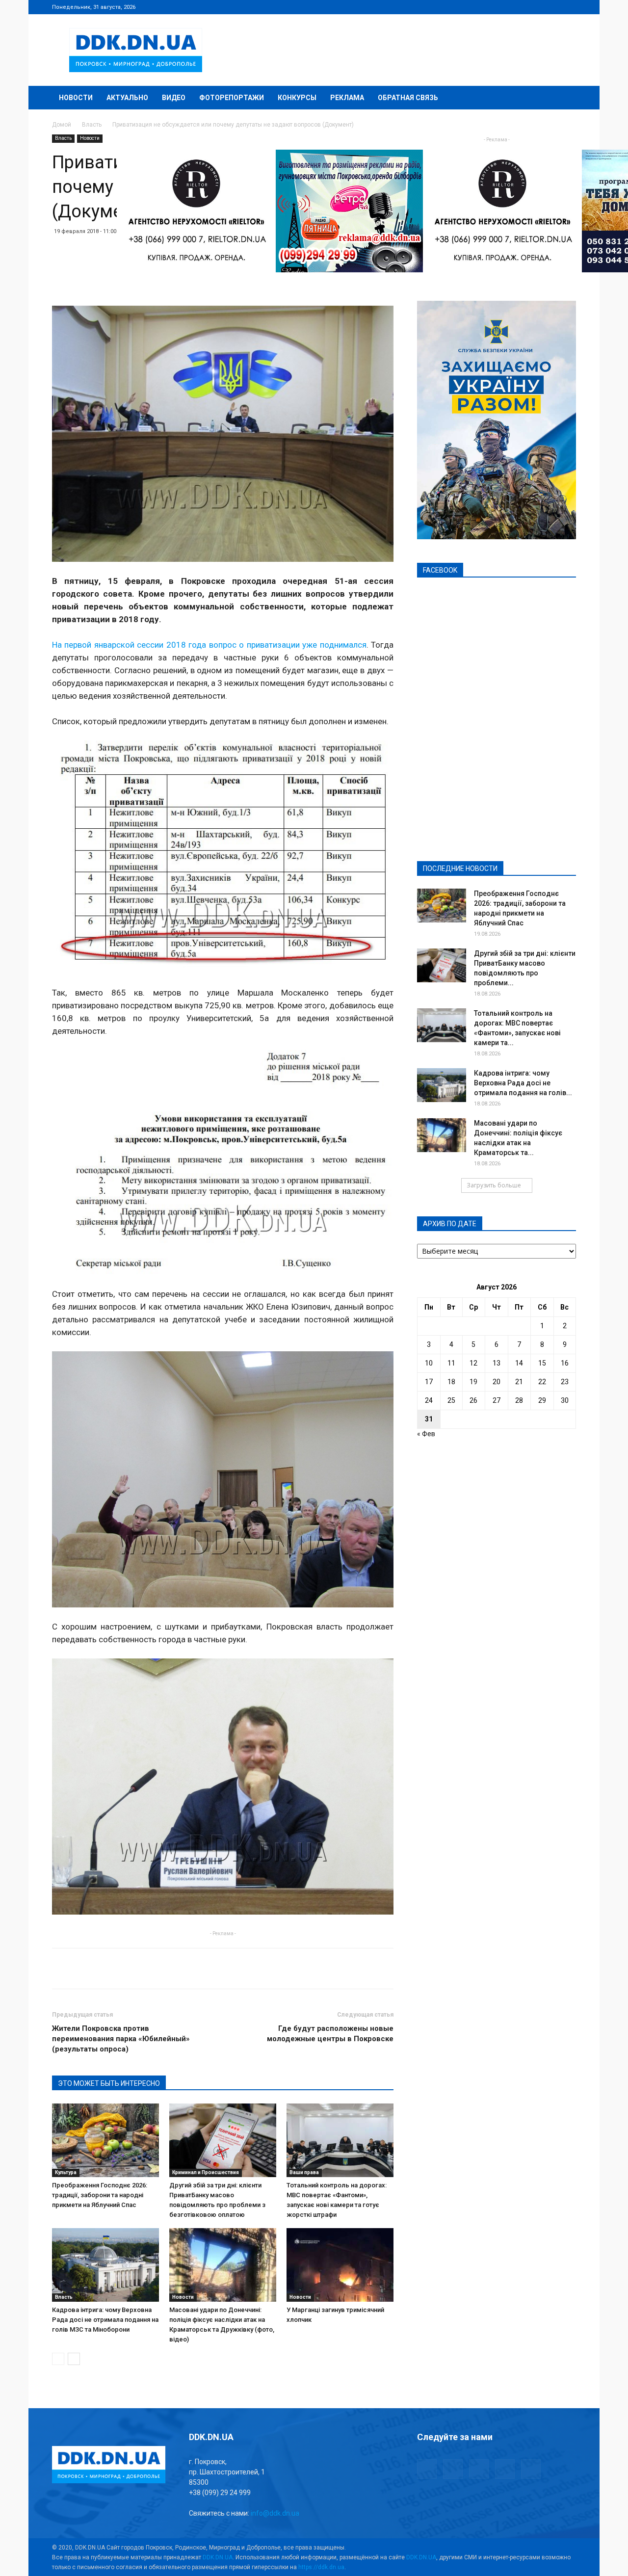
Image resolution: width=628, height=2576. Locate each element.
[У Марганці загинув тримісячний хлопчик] (340, 2265)
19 (473, 1382)
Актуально (127, 98)
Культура (66, 2172)
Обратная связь (408, 98)
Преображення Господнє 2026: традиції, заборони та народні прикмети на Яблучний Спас (100, 2195)
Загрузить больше (494, 1185)
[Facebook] (504, 7)
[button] (564, 98)
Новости (76, 98)
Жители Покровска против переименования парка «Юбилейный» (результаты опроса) (121, 2039)
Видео (174, 98)
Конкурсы (297, 98)
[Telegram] (520, 7)
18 (451, 1382)
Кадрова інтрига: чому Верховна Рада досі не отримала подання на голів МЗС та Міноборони (105, 2320)
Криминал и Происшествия (206, 2172)
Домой (62, 125)
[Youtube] (569, 7)
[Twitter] (536, 7)
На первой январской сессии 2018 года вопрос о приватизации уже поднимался (209, 645)
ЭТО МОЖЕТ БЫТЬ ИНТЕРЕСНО (109, 2083)
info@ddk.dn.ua (275, 2513)
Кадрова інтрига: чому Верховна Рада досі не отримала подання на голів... (523, 1083)
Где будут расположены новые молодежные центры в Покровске (330, 2034)
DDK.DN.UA (218, 2557)
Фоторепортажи (232, 98)
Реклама (347, 98)
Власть (92, 125)
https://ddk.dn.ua (321, 2567)
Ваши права (304, 2172)
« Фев (426, 1434)
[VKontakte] (552, 7)
